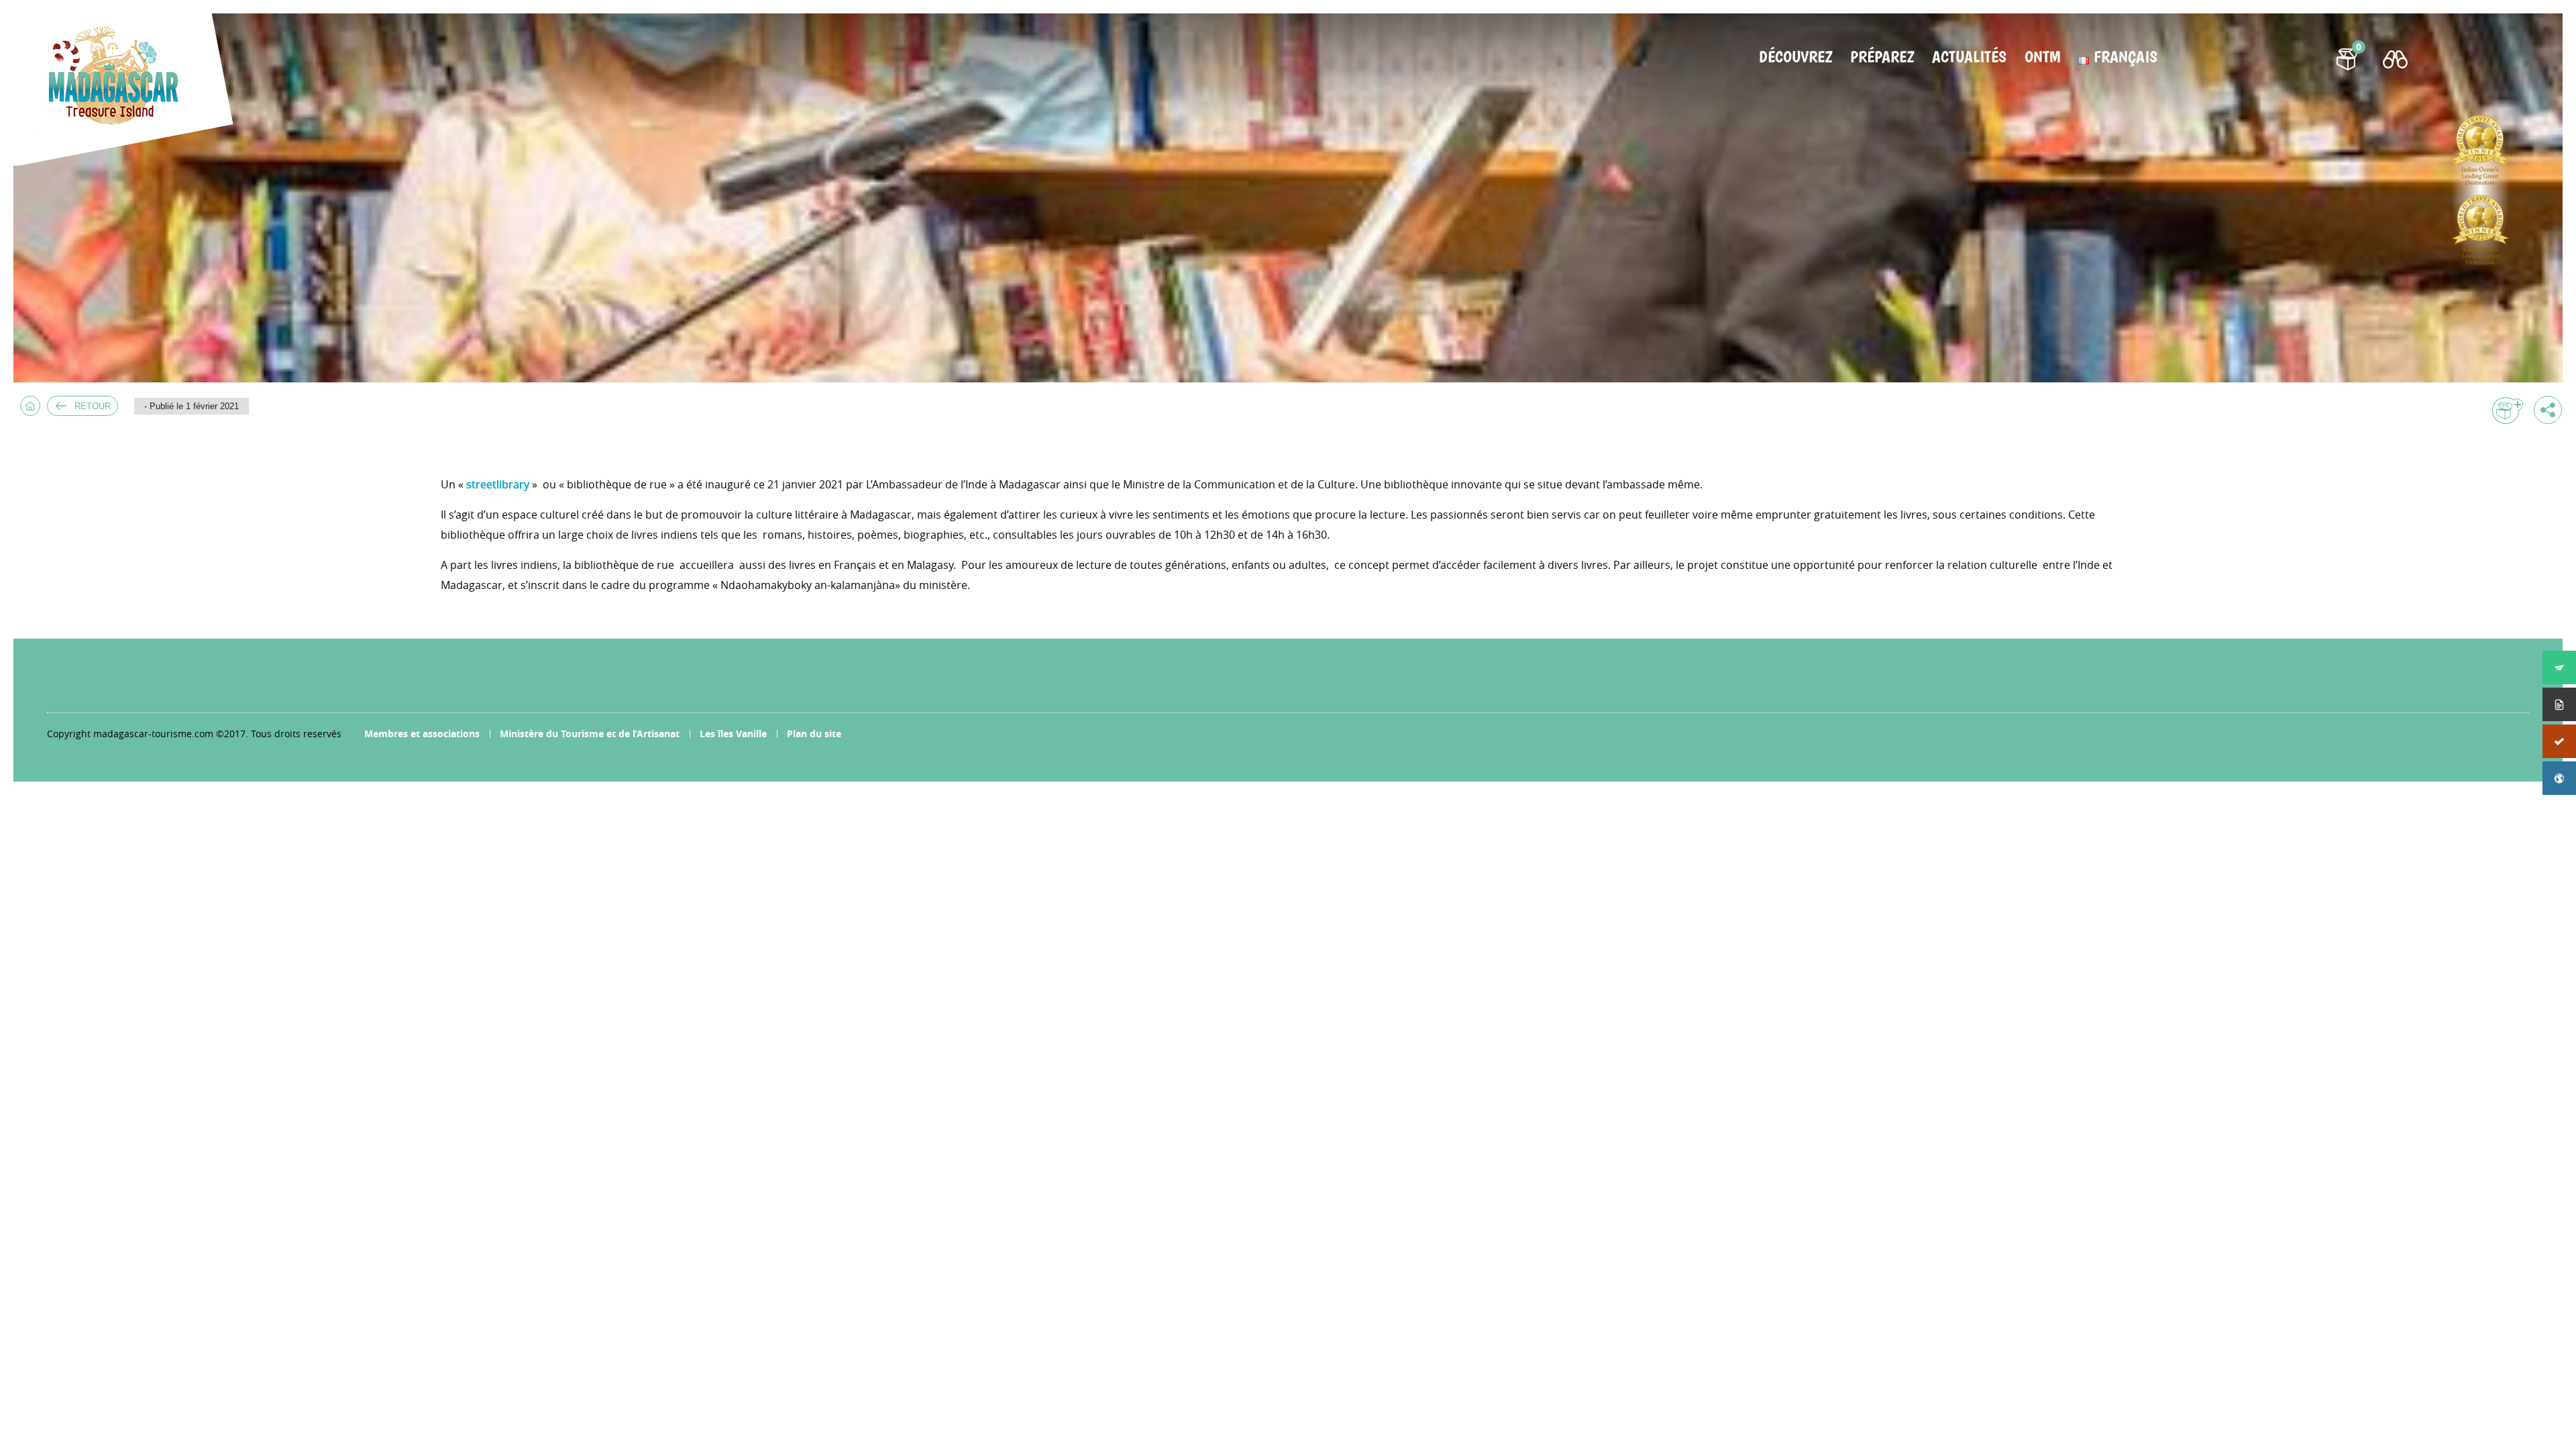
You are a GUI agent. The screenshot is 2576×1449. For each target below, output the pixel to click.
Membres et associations (422, 734)
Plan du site (814, 734)
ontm (2042, 57)
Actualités (1969, 57)
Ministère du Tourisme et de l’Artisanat (590, 734)
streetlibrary (498, 484)
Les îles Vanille (733, 734)
